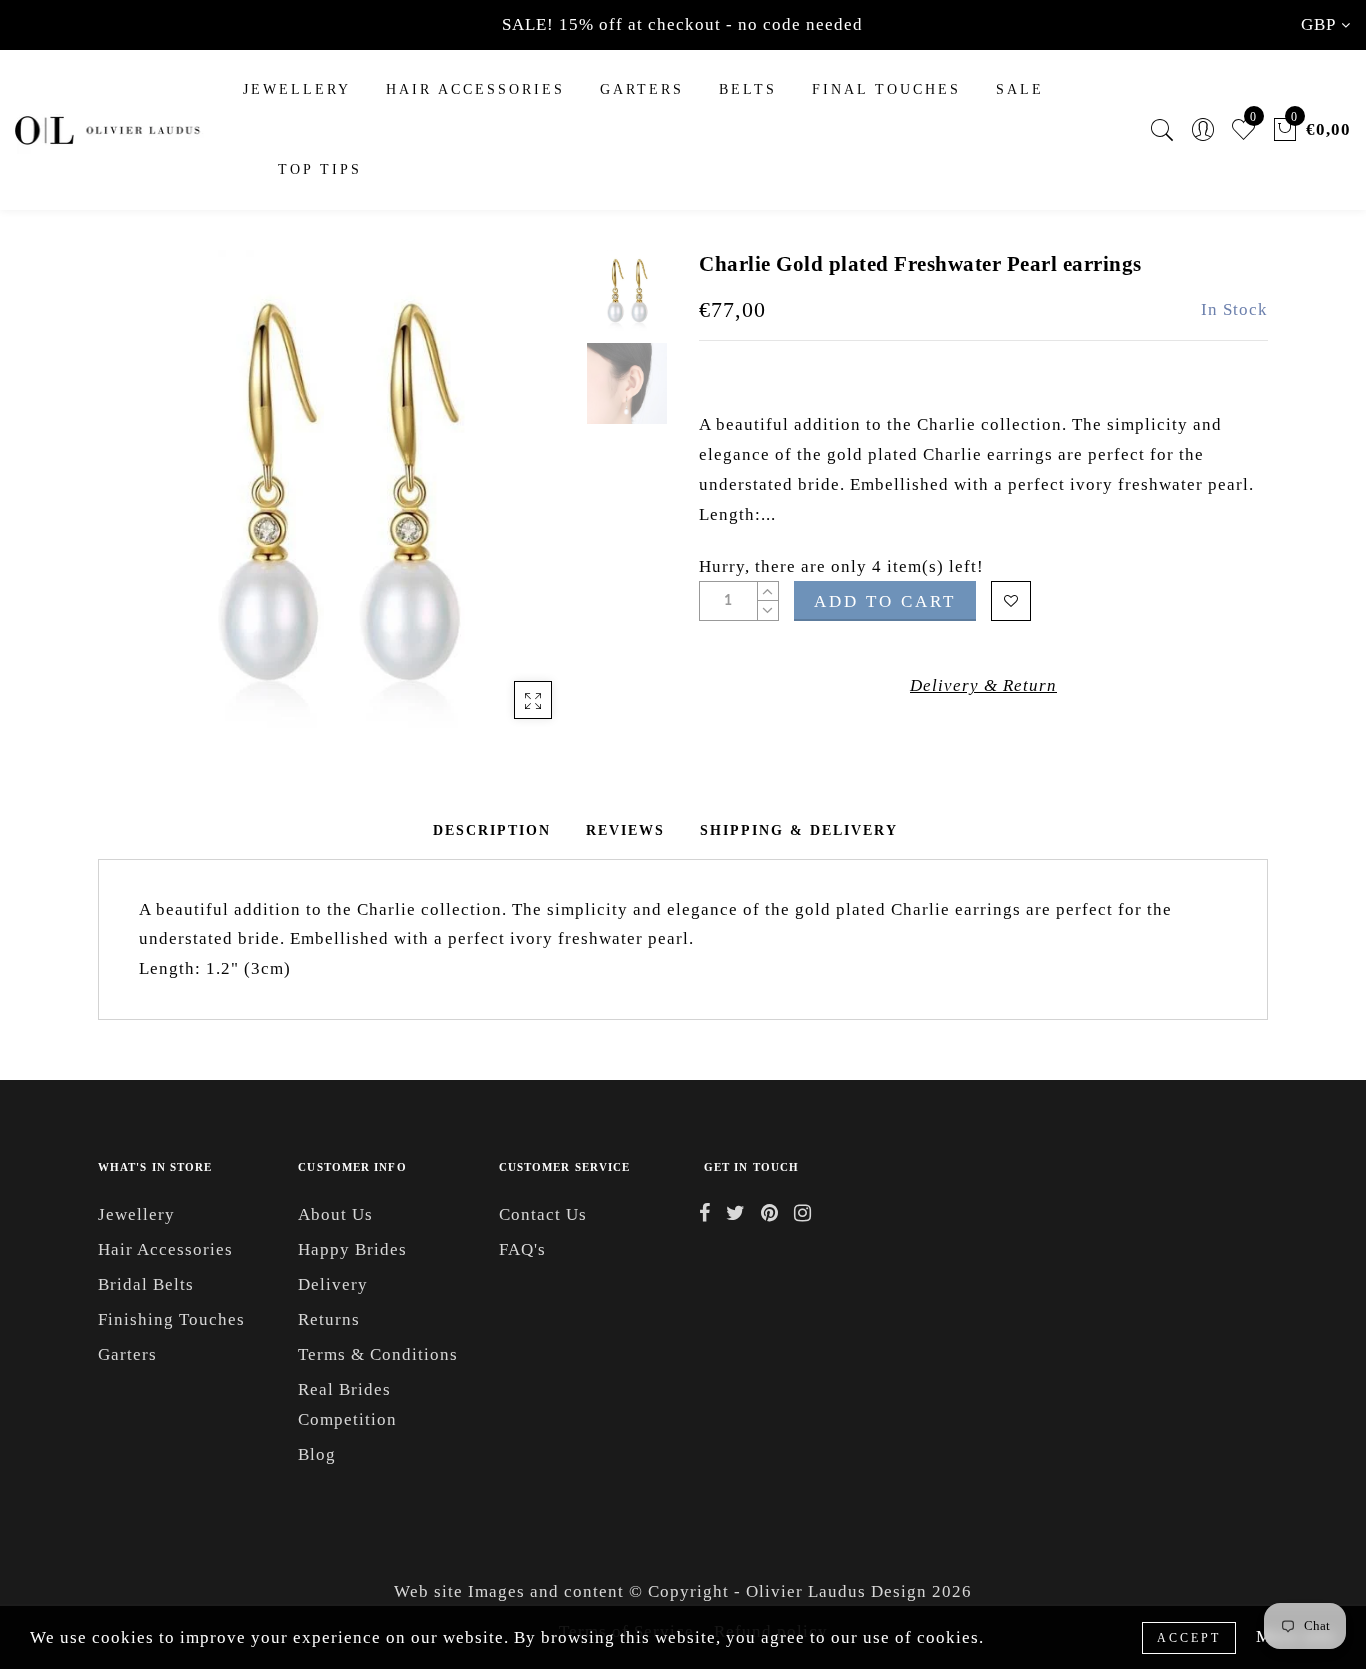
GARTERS (642, 89)
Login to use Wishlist (1011, 601)
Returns (329, 1319)
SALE (1020, 89)
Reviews (625, 830)
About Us (335, 1214)
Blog (317, 1454)
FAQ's (522, 1249)
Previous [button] (134, 506)
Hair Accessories (475, 89)
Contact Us (543, 1214)
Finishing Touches (171, 1319)
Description (492, 830)
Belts (748, 89)
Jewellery (297, 89)
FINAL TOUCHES (886, 89)
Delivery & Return (983, 685)
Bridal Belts (146, 1284)
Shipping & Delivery (799, 830)
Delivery (333, 1284)
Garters (127, 1354)
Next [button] (515, 506)
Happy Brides (352, 1249)
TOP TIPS (320, 169)
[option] (337, 494)
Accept (1189, 1638)
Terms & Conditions (378, 1354)
